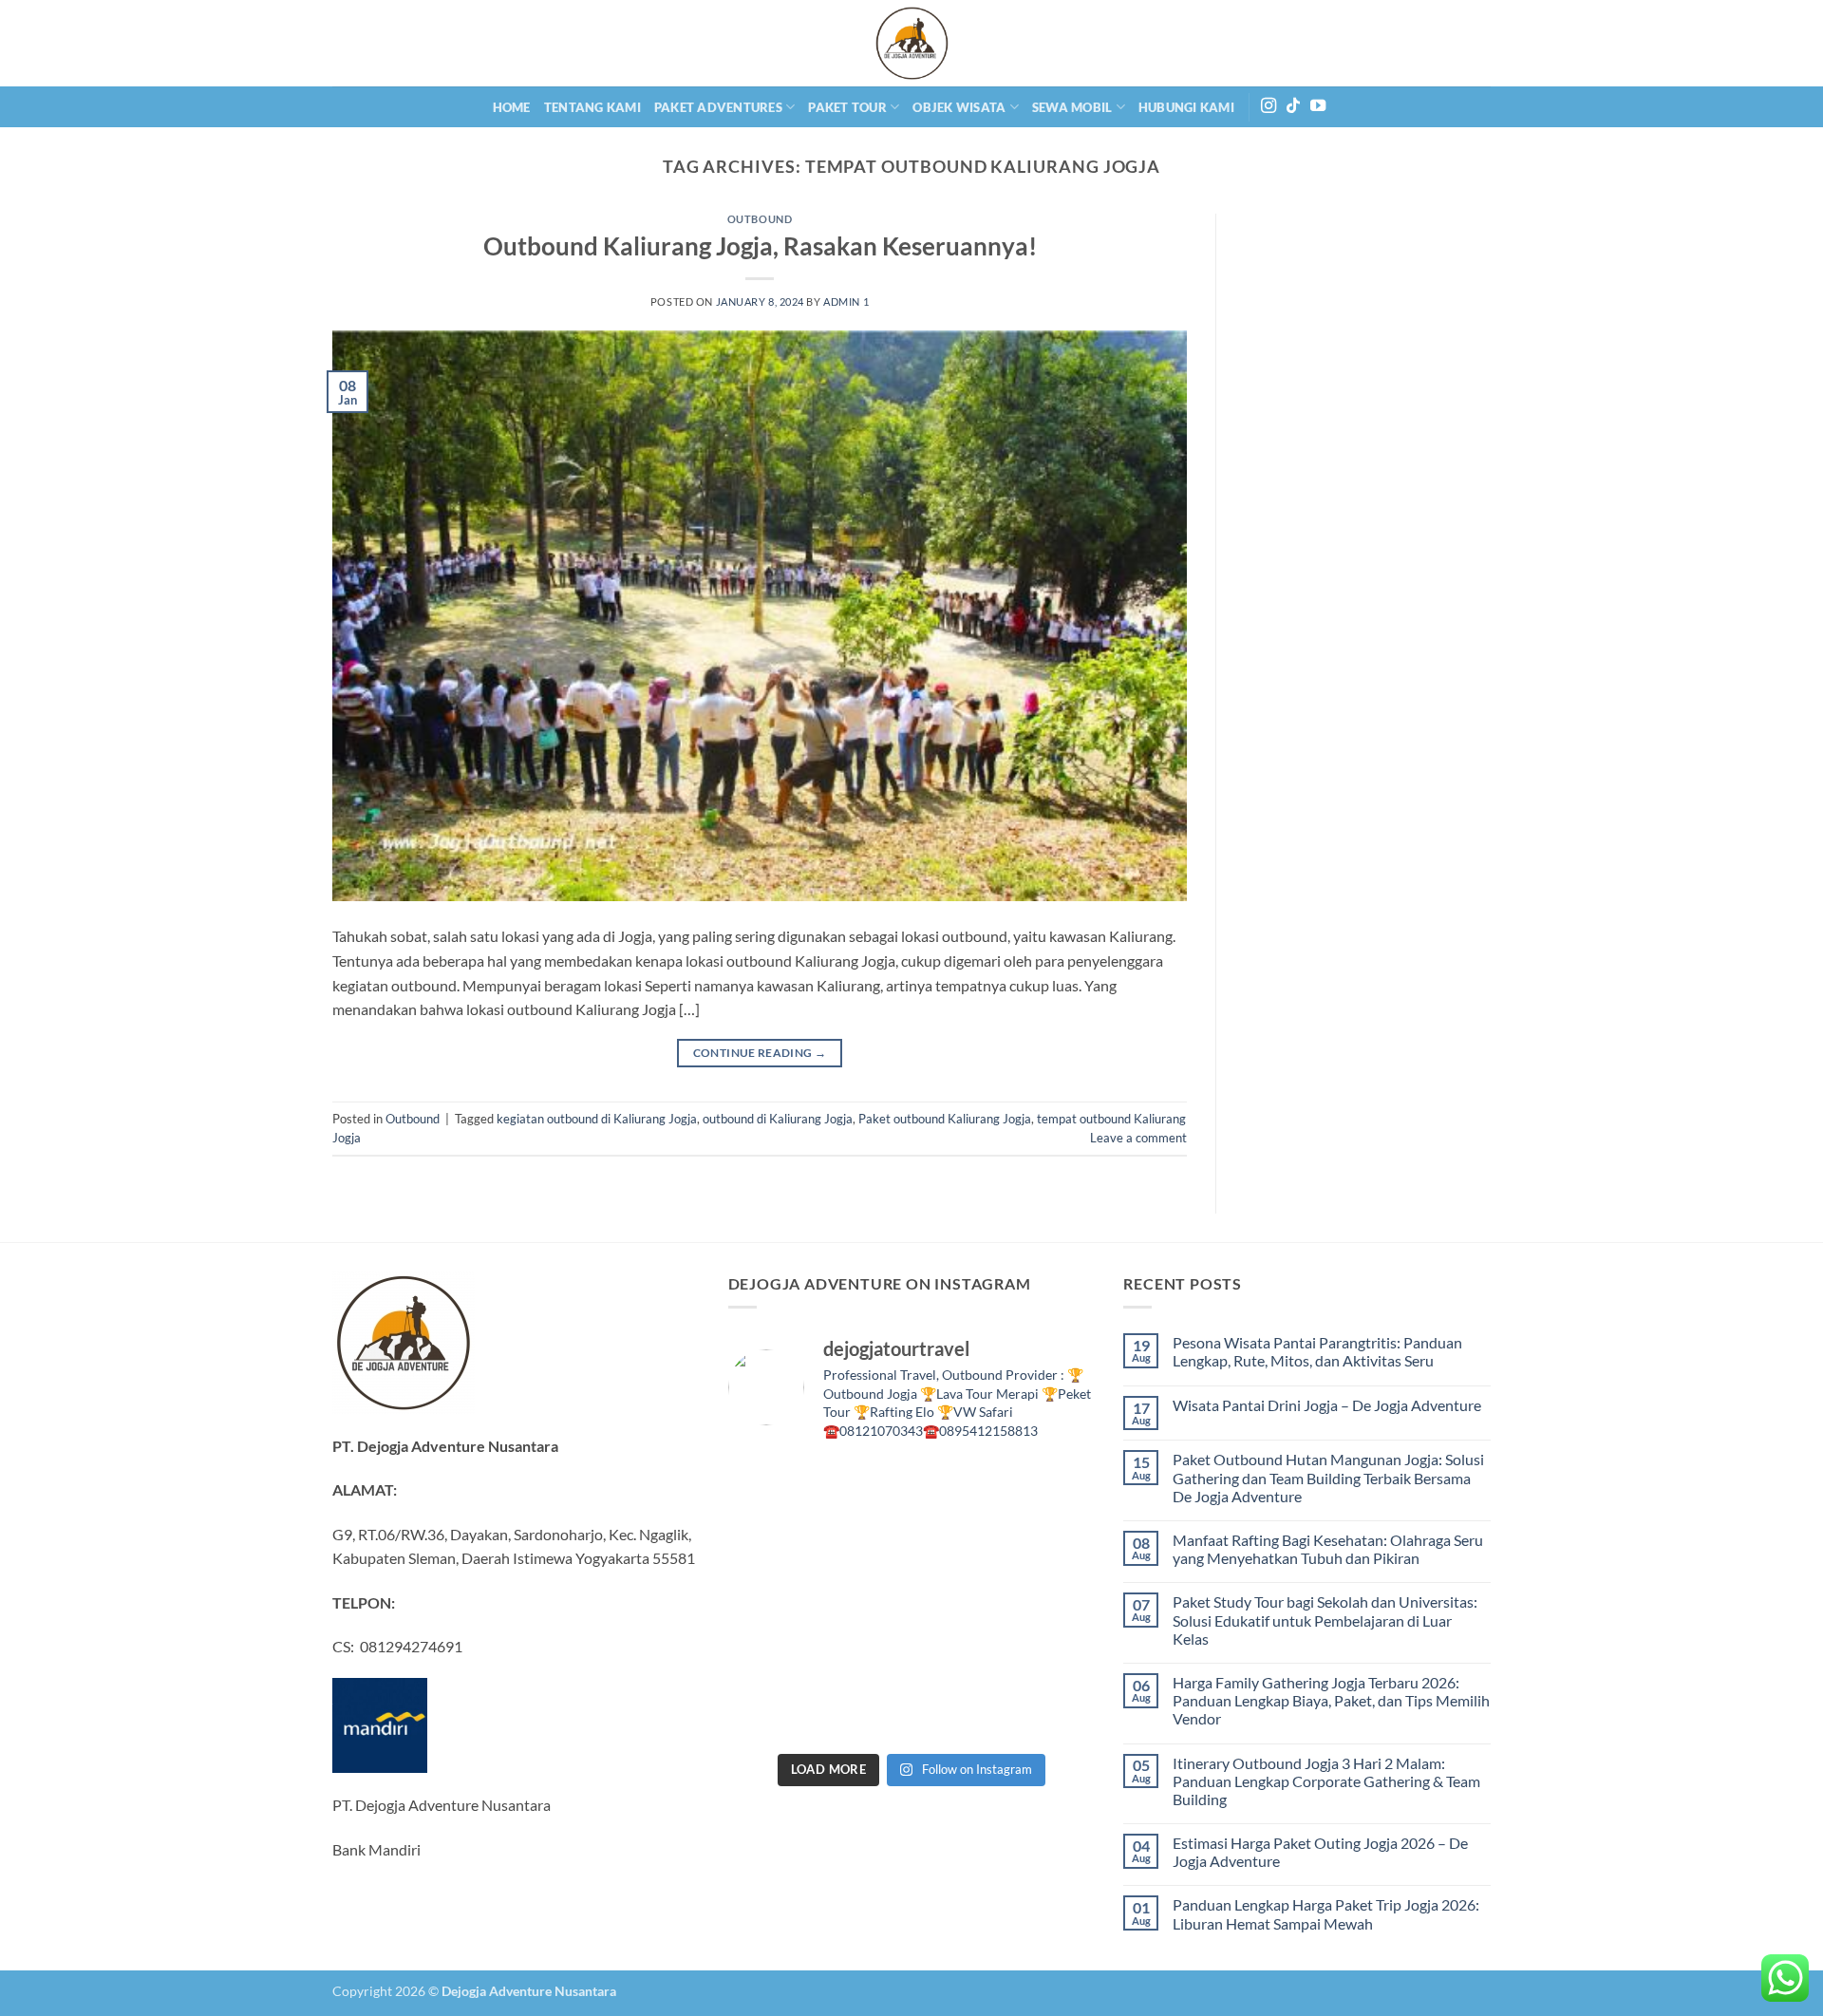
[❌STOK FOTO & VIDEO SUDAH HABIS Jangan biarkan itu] (958, 1600)
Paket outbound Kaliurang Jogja (945, 1119)
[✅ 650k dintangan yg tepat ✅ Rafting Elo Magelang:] (865, 1657)
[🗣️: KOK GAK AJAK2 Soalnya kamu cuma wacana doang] (1052, 1657)
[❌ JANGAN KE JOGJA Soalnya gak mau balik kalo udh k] (1052, 1544)
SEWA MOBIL (1072, 107)
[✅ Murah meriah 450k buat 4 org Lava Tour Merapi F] (865, 1714)
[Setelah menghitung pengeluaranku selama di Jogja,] (865, 1544)
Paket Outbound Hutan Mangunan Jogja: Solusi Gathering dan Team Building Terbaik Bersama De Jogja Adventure (1328, 1477)
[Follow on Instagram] (1269, 106)
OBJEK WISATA (959, 107)
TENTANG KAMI (592, 107)
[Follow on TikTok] (1293, 106)
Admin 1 (846, 301)
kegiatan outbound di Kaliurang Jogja (597, 1119)
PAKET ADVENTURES (718, 107)
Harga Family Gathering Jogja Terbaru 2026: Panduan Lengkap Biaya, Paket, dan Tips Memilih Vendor (1331, 1700)
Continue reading (760, 1053)
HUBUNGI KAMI (1186, 107)
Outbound (760, 219)
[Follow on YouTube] (1318, 106)
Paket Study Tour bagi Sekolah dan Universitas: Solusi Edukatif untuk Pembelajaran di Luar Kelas (1325, 1620)
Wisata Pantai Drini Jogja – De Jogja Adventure (1327, 1405)
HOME (512, 107)
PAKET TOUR (847, 107)
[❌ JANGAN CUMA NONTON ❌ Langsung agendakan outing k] (958, 1714)
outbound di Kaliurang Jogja (778, 1119)
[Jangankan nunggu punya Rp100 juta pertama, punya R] (771, 1544)
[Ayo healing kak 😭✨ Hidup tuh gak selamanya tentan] (958, 1487)
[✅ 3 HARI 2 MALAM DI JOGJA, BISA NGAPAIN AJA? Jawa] (771, 1600)
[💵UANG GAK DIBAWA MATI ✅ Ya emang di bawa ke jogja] (771, 1657)
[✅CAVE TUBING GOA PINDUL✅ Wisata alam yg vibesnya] (958, 1657)
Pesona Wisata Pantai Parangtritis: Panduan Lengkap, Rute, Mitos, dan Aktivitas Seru (1317, 1351)
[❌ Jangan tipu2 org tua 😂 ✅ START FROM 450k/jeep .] (1052, 1600)
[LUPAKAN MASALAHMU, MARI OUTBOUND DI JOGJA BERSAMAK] (958, 1544)
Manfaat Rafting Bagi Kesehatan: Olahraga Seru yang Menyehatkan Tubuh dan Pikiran (1328, 1549)
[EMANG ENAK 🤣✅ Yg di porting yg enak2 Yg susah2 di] (771, 1714)
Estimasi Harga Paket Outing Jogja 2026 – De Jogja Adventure (1320, 1852)
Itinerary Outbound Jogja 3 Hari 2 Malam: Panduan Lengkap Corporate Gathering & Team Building (1326, 1781)
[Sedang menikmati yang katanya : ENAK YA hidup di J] (865, 1487)
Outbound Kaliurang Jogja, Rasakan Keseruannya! (760, 246)
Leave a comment (1138, 1138)
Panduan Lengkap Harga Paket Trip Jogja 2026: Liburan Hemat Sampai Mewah (1326, 1913)
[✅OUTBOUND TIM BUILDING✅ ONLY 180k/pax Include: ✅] (1052, 1714)
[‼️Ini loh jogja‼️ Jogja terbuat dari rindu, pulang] (865, 1600)
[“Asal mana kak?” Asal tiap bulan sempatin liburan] (771, 1487)
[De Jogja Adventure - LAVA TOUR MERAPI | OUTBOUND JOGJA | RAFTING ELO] (911, 43)
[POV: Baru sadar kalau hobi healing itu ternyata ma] (1052, 1487)
